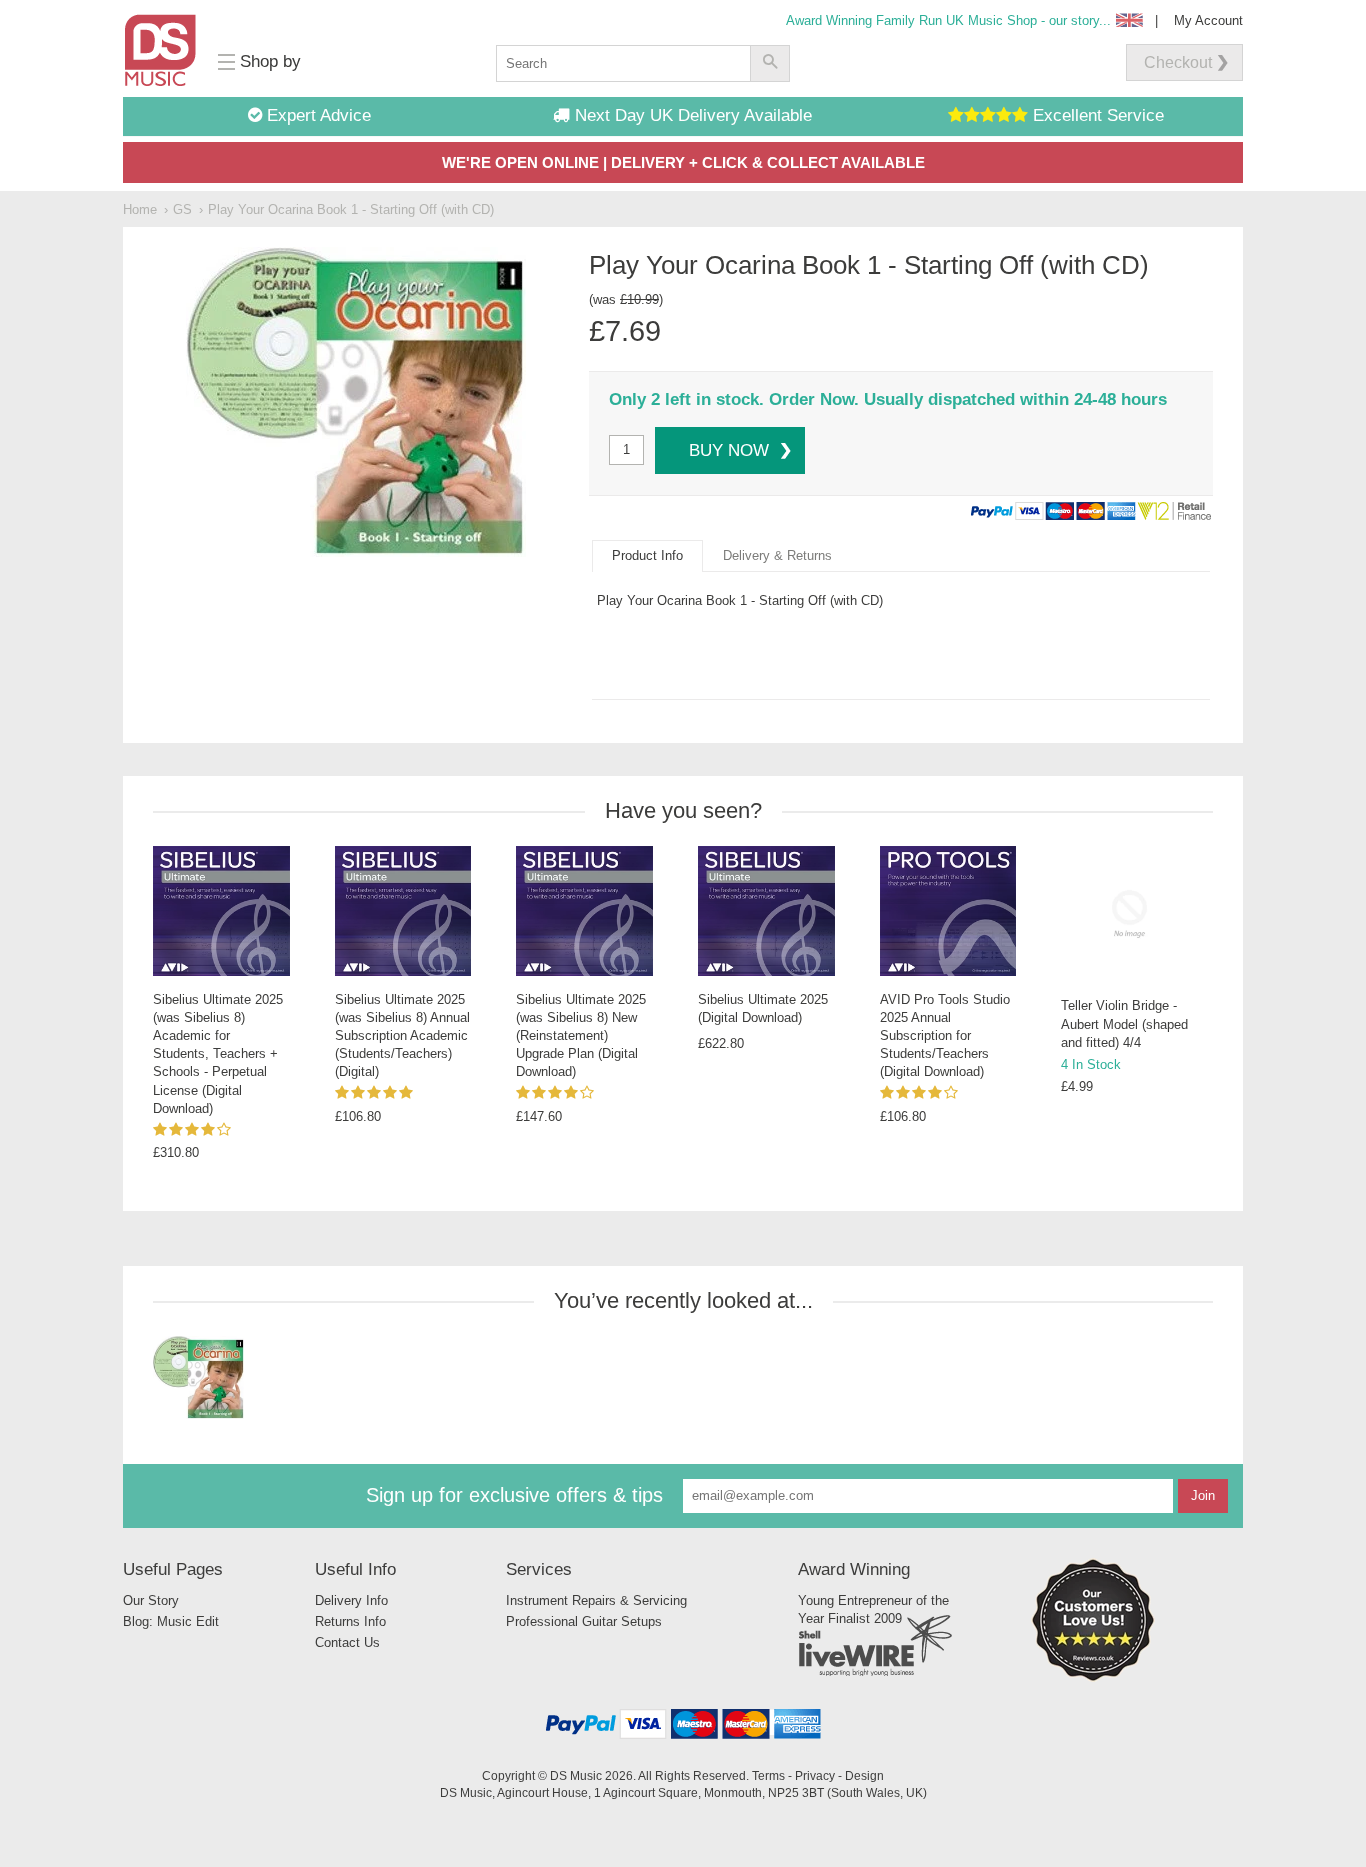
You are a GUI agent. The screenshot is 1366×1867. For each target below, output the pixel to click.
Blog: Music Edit (171, 1621)
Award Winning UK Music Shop (948, 20)
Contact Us (347, 1642)
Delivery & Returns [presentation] (777, 555)
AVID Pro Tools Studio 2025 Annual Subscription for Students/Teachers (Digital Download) (945, 1036)
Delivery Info (351, 1600)
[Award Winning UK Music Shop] (1093, 1677)
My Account (1208, 20)
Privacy (815, 1775)
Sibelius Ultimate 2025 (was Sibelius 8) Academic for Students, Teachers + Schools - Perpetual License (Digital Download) (218, 1054)
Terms (768, 1775)
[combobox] (623, 63)
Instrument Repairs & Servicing (596, 1600)
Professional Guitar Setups (584, 1621)
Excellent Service (1096, 115)
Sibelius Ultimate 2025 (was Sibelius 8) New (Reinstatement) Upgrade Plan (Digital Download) (581, 1036)
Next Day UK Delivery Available (691, 115)
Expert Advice (316, 115)
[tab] (647, 556)
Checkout (1178, 62)
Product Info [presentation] (647, 555)
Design (864, 1775)
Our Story (151, 1600)
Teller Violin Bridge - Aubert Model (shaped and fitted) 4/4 (1124, 1023)
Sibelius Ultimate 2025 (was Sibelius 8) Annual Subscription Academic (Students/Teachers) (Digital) (402, 1036)
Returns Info (350, 1621)
